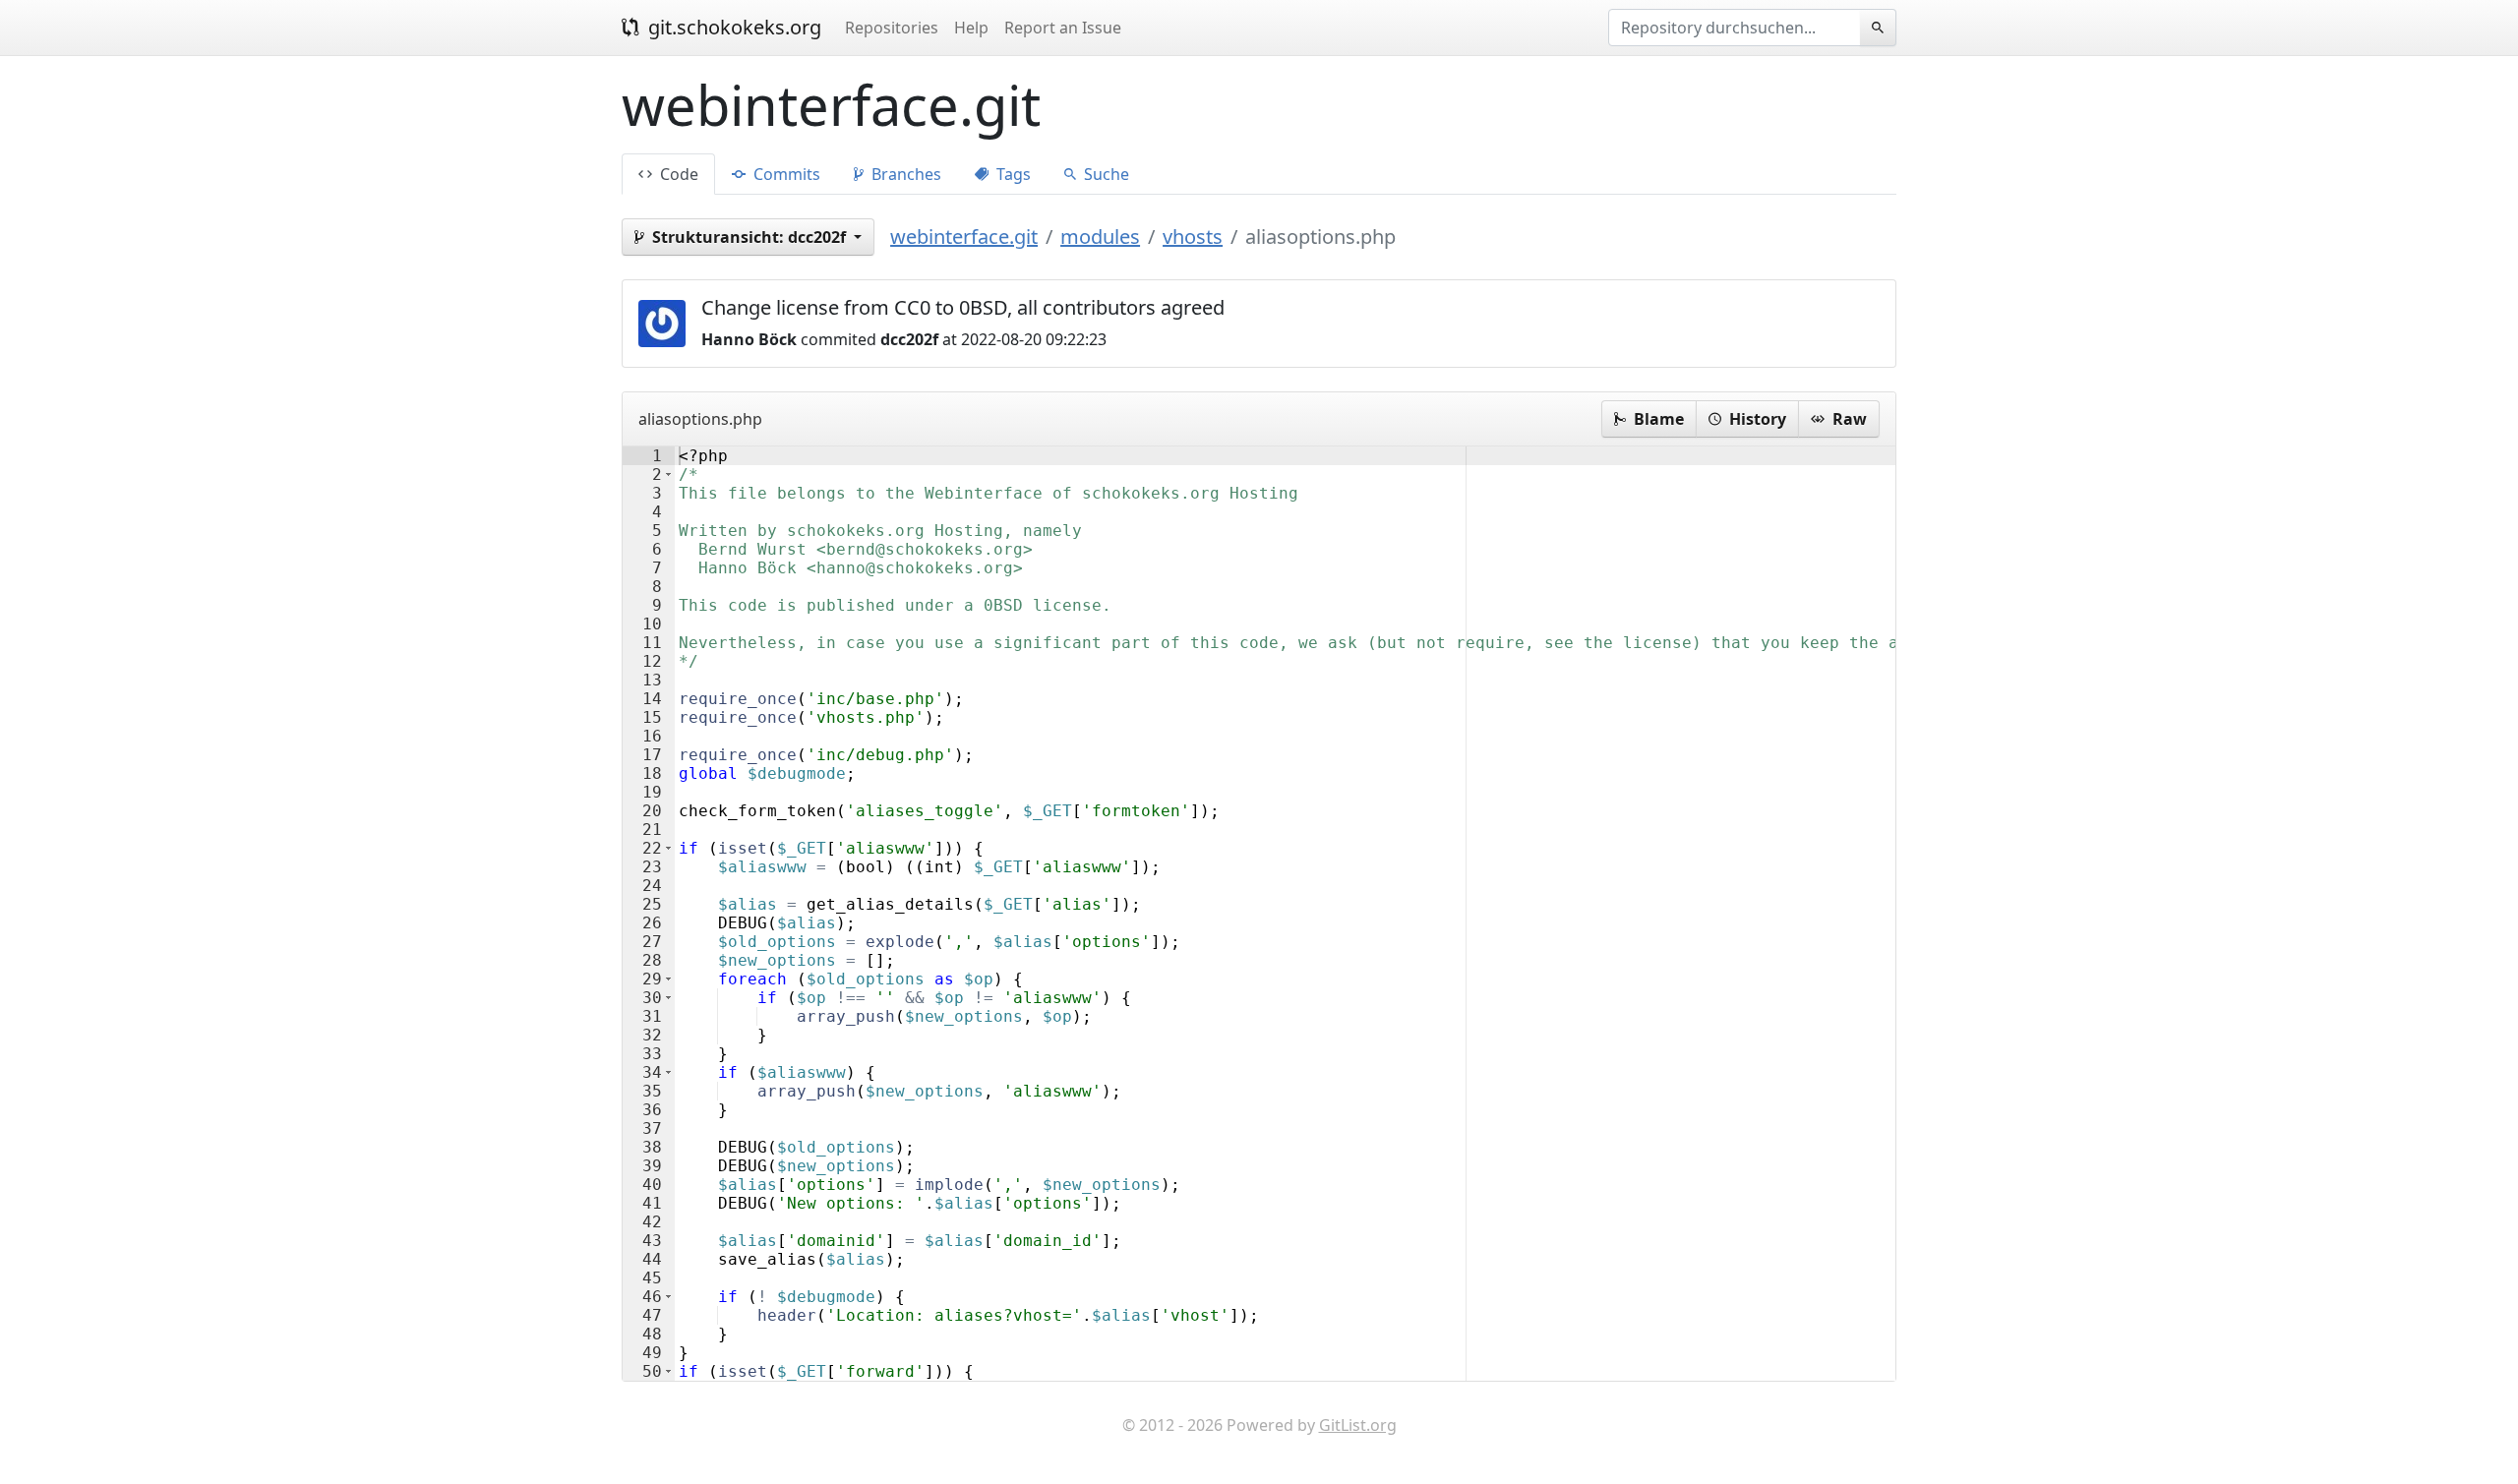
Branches (904, 174)
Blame (1657, 419)
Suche (1105, 174)
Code (677, 174)
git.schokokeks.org (732, 27)
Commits (785, 174)
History (1756, 419)
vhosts (1193, 237)
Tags (1012, 174)
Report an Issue (1063, 28)
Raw (1848, 419)
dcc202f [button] (751, 237)
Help (971, 28)
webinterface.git (964, 237)
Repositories (892, 28)
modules (1100, 237)
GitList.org (1358, 1425)
